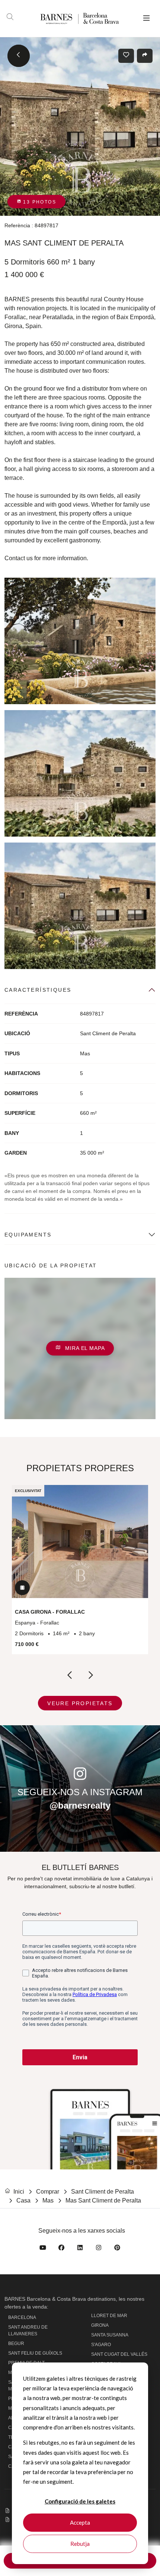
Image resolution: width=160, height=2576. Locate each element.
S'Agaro (101, 2345)
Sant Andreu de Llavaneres (28, 2330)
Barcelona (22, 2317)
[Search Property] (10, 18)
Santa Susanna (110, 2335)
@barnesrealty (80, 1805)
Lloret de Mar (109, 2316)
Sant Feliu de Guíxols (35, 2353)
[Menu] (146, 19)
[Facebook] (61, 2249)
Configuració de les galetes (80, 2501)
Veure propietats (80, 1703)
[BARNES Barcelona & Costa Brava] (68, 18)
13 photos (39, 202)
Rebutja (80, 2544)
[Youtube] (43, 2249)
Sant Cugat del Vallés (119, 2354)
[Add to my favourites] (126, 56)
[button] (80, 1348)
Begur (16, 2344)
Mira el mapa (84, 1348)
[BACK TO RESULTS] (19, 56)
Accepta (80, 2522)
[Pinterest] (117, 2249)
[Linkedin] (80, 2249)
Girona (100, 2325)
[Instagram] (99, 2249)
